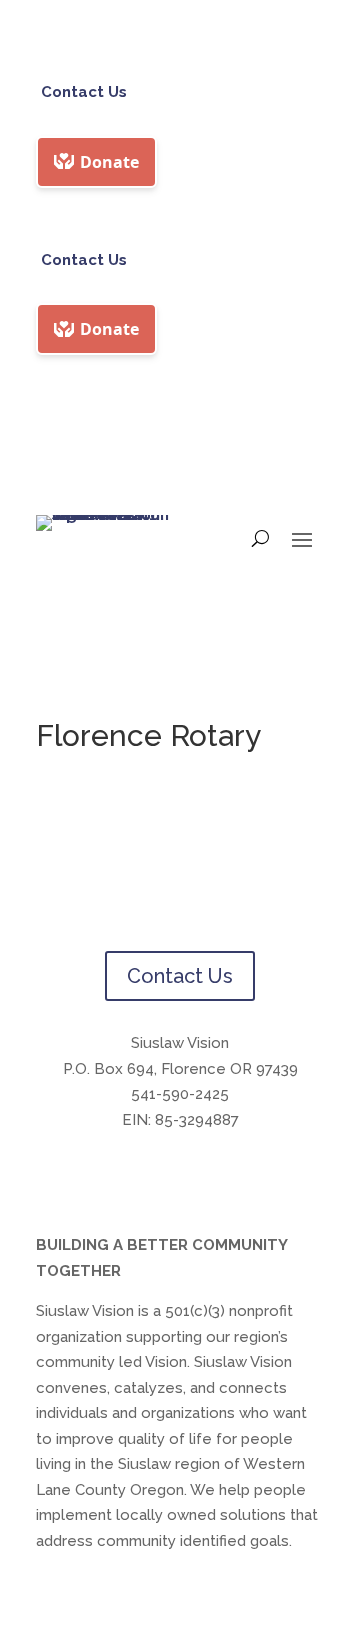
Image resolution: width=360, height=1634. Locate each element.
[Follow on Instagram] (200, 1179)
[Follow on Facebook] (160, 1179)
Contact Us (84, 92)
